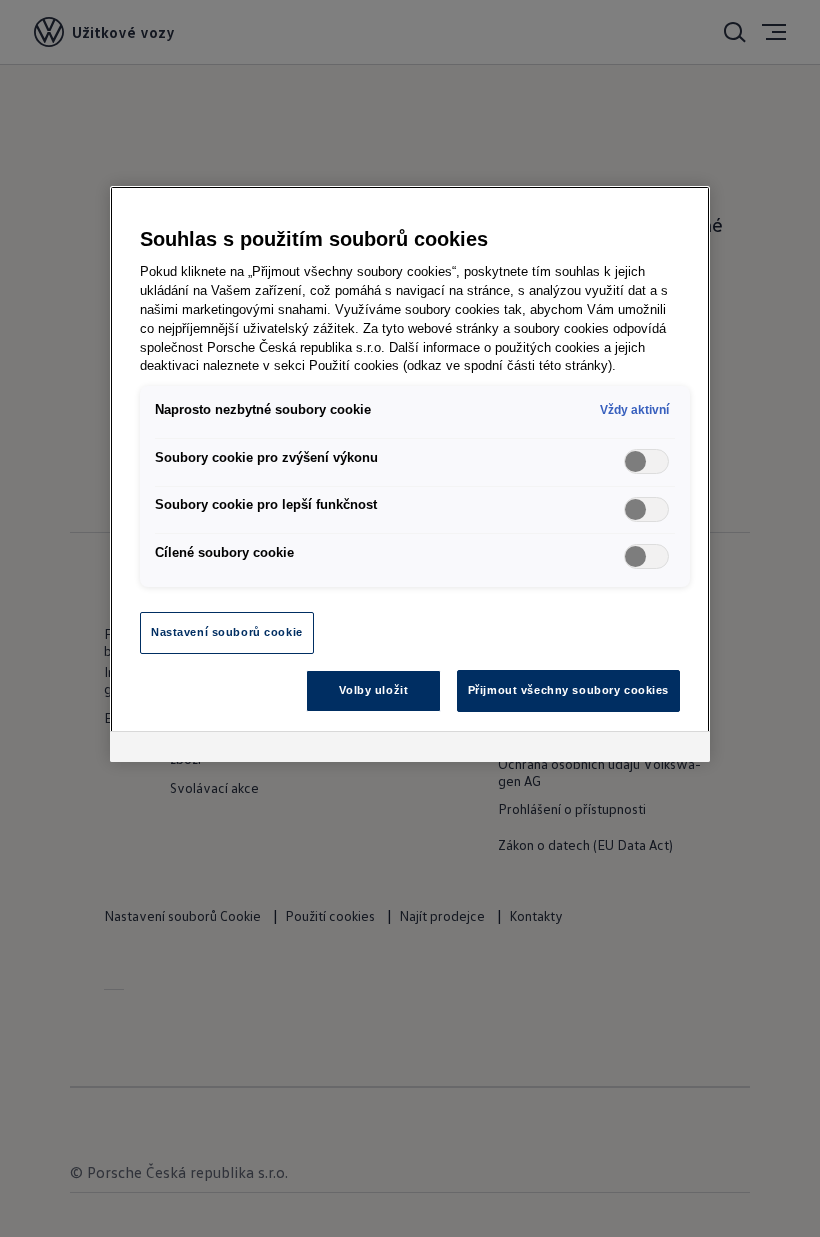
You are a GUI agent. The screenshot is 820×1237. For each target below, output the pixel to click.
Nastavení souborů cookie (227, 632)
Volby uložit (373, 690)
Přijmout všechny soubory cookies (568, 690)
